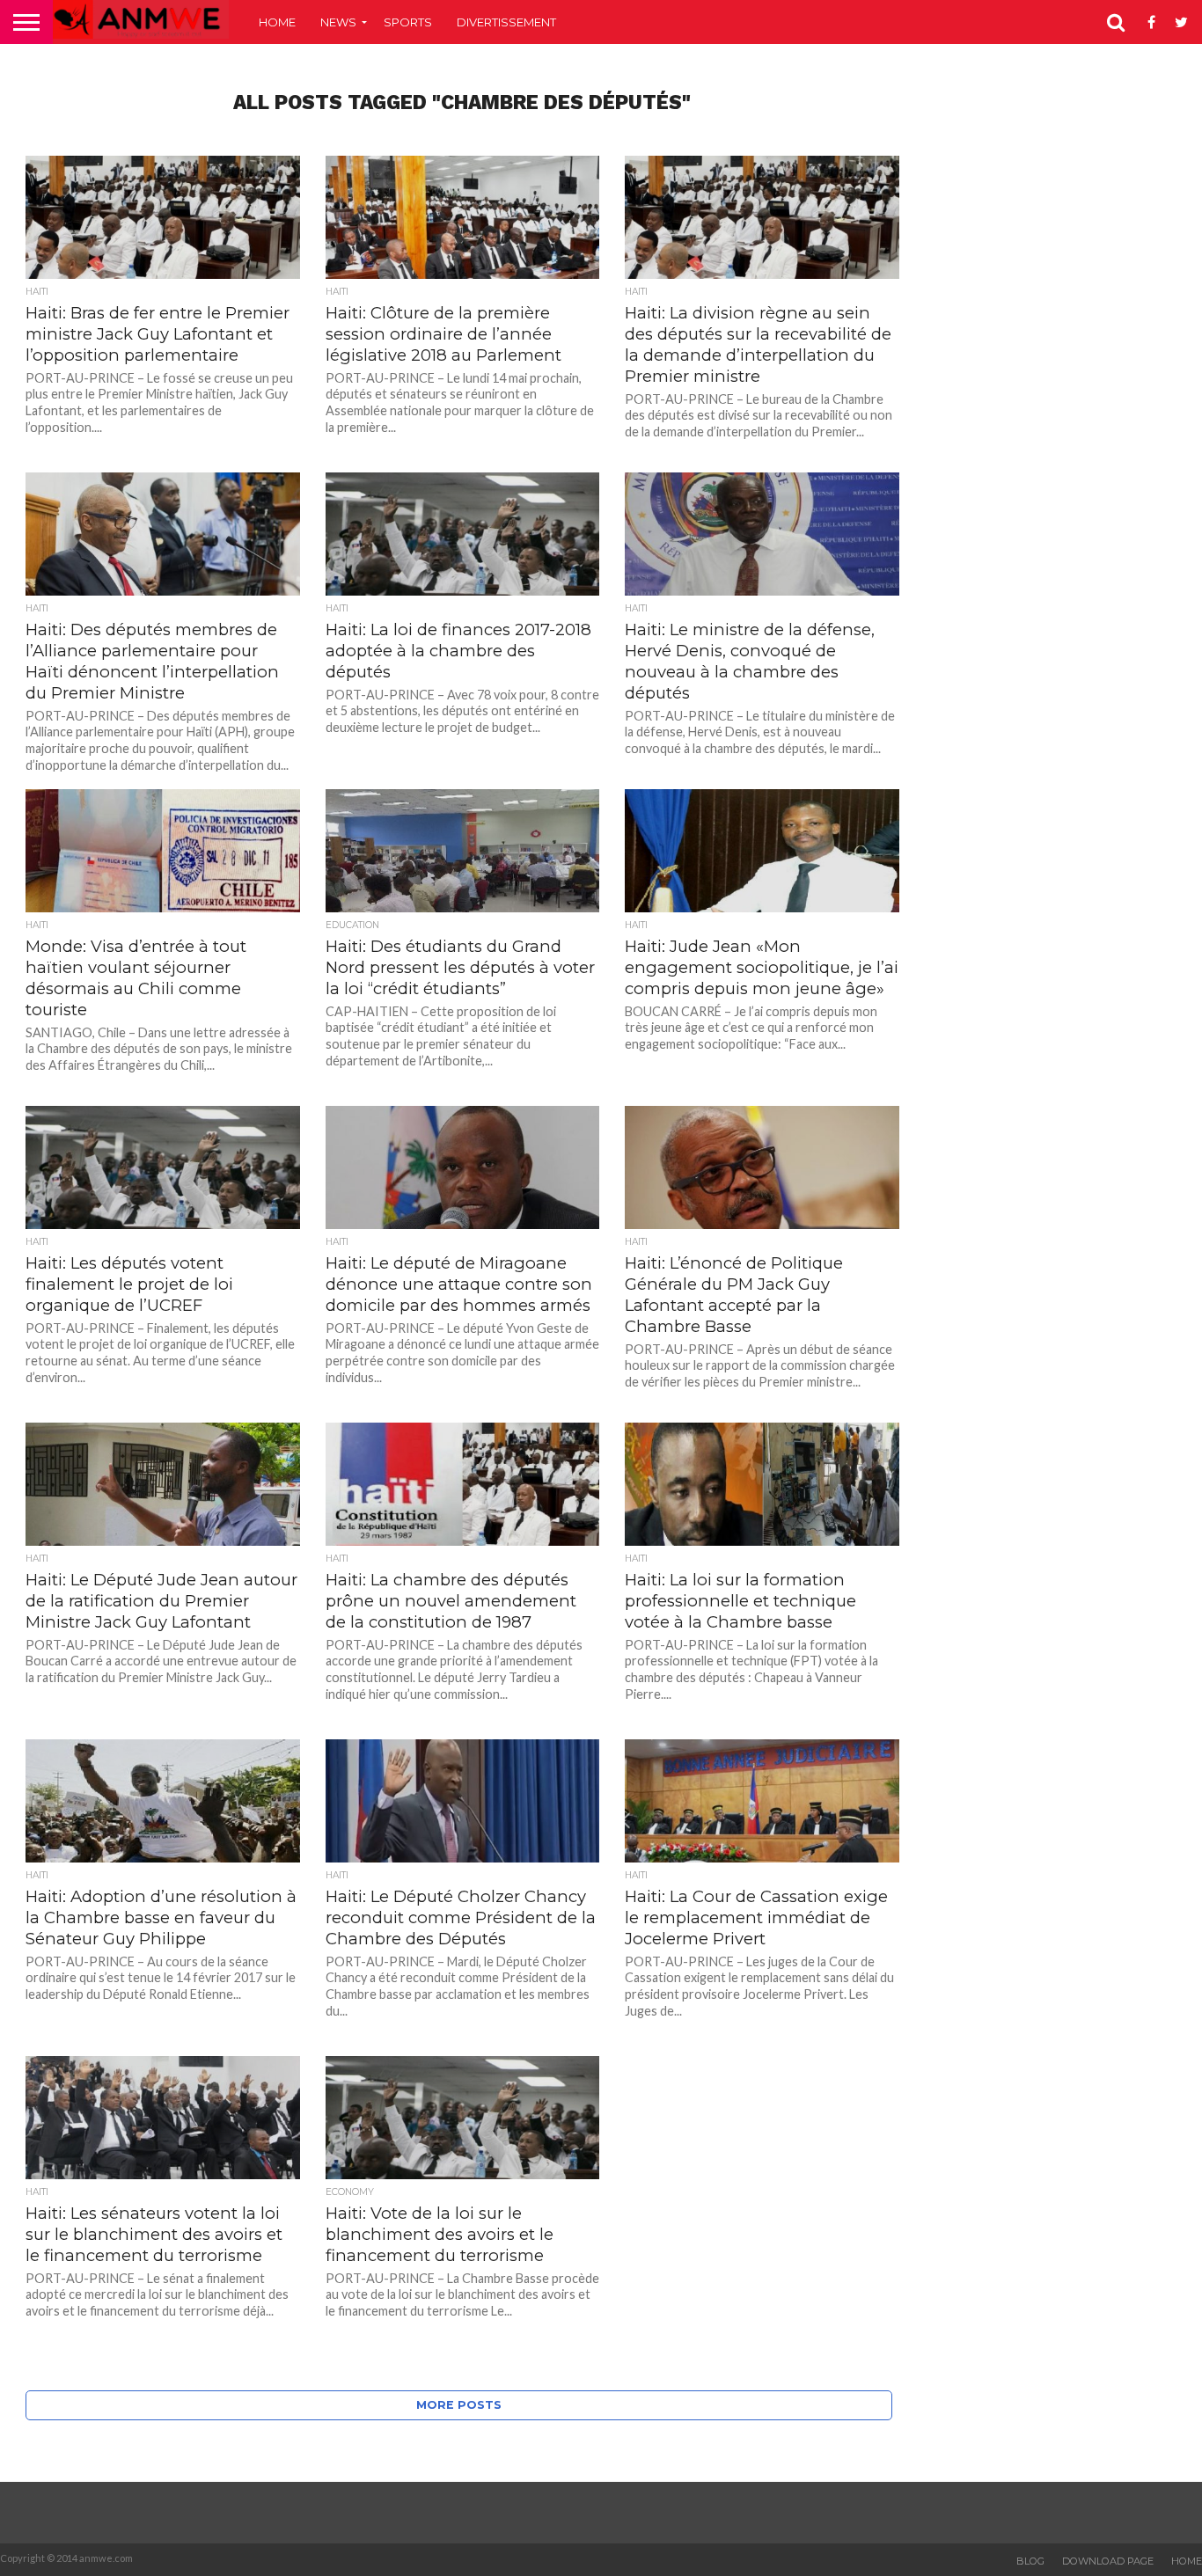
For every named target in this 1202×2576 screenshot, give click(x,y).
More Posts (459, 2405)
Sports (408, 22)
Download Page (1108, 2561)
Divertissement (506, 22)
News (338, 22)
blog (1030, 2561)
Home (277, 22)
